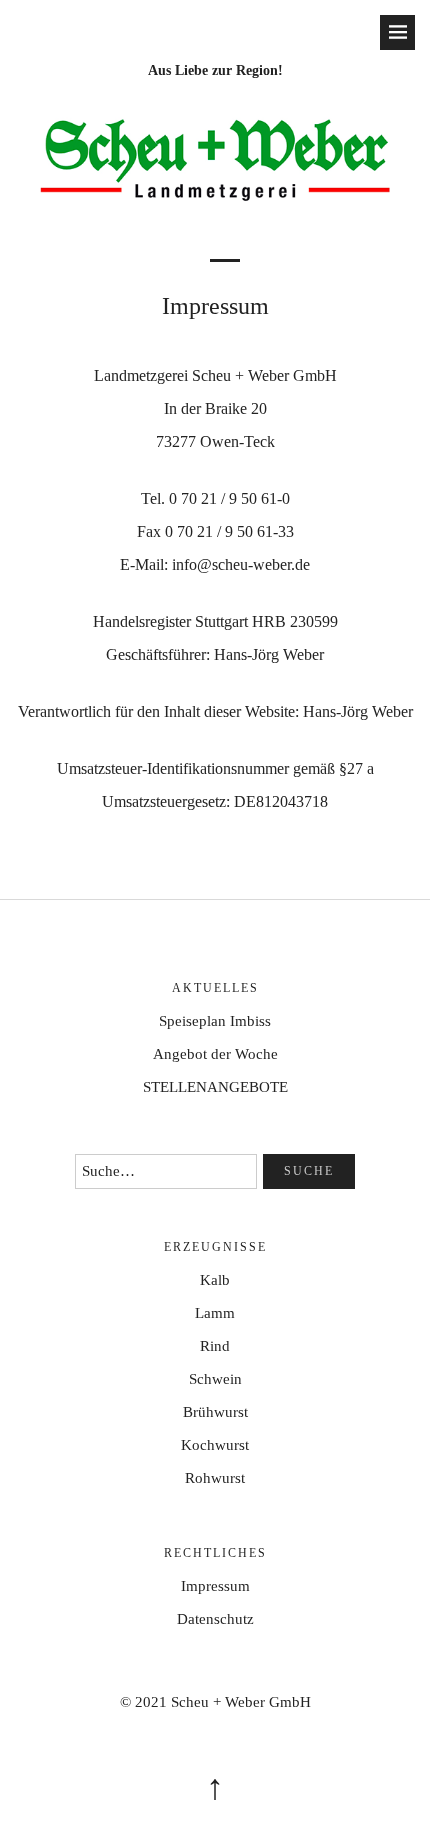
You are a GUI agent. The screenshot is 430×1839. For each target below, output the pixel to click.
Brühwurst (215, 1412)
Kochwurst (215, 1445)
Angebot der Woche (215, 1054)
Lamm (215, 1313)
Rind (215, 1346)
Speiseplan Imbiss (215, 1021)
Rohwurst (215, 1478)
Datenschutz (215, 1619)
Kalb (215, 1280)
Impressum (215, 1586)
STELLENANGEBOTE (215, 1087)
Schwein (215, 1379)
